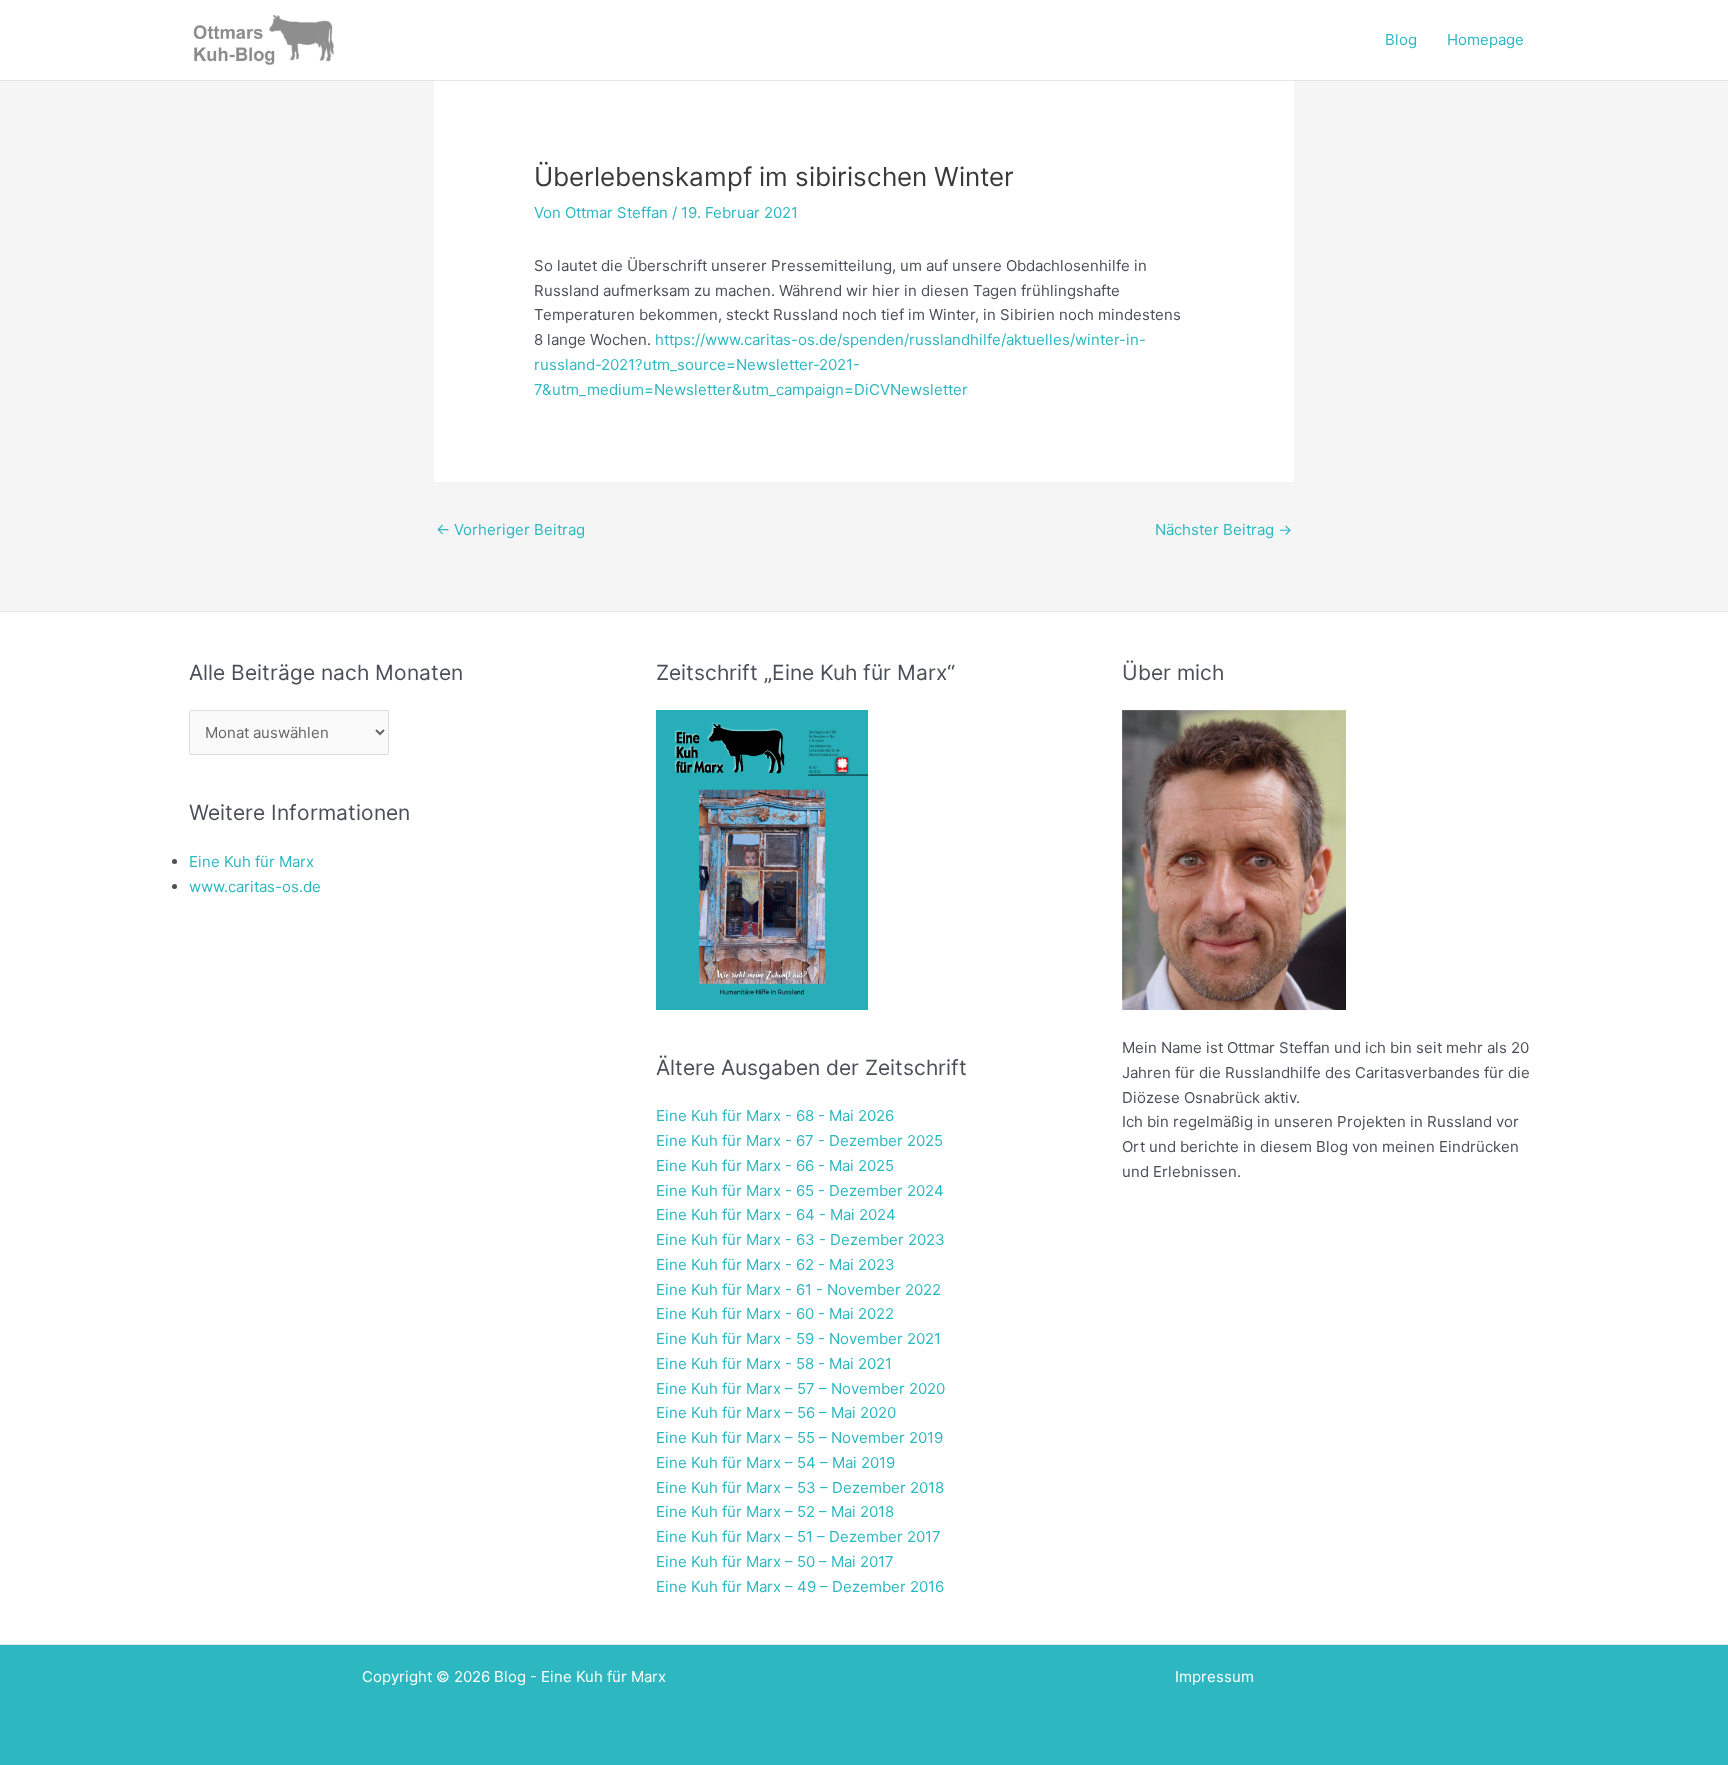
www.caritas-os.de (255, 886)
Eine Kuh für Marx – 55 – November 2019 (799, 1437)
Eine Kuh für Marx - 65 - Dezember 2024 (800, 1190)
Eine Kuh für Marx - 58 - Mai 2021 (774, 1363)
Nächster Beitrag (1223, 529)
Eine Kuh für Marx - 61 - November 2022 (798, 1289)
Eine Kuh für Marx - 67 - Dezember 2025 (799, 1140)
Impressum (1214, 1676)
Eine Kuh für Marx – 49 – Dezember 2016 (800, 1586)
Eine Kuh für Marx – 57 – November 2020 (800, 1388)
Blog (1401, 39)
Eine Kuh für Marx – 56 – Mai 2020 (776, 1412)
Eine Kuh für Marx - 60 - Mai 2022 (775, 1313)
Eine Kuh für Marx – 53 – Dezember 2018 (800, 1487)
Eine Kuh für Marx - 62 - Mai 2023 (775, 1264)
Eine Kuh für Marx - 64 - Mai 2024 (776, 1214)
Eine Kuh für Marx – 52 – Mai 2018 (775, 1511)
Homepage (1485, 39)
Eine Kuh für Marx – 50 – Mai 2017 (775, 1561)
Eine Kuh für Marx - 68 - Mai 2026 (775, 1115)
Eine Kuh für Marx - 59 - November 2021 (798, 1338)
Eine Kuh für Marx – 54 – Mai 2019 (775, 1462)
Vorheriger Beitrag (510, 529)
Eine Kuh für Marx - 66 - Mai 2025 (775, 1165)
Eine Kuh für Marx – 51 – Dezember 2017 (798, 1536)
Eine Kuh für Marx (251, 861)
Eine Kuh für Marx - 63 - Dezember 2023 (800, 1239)
